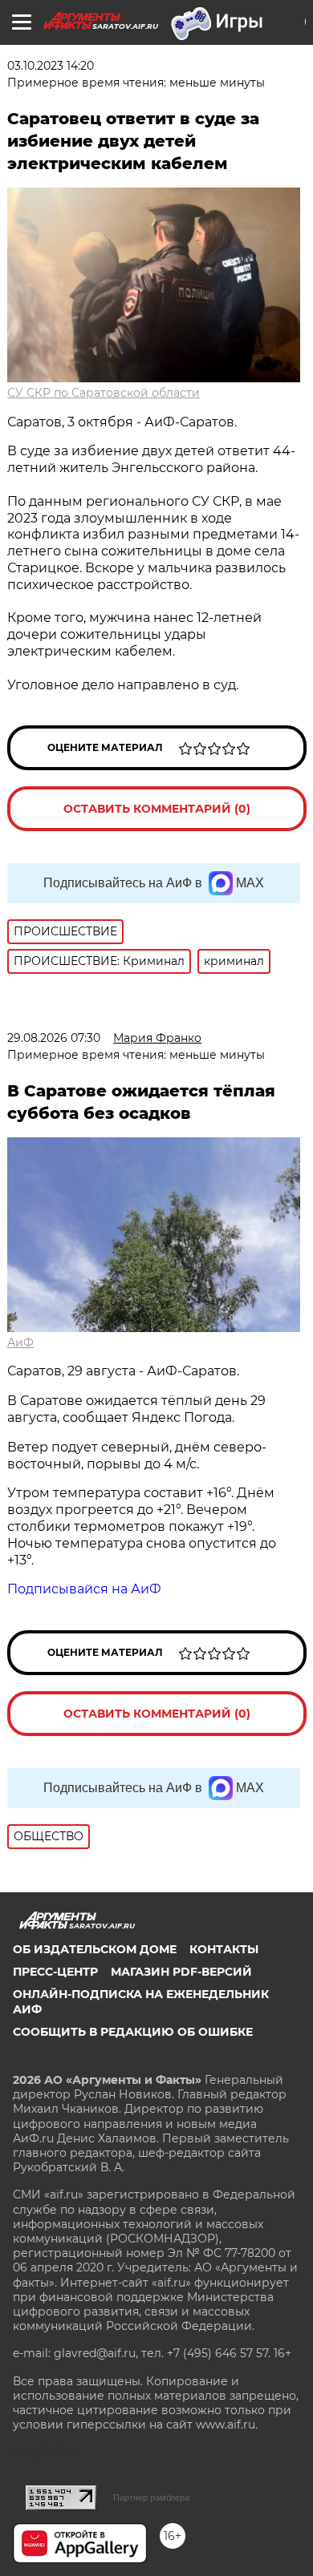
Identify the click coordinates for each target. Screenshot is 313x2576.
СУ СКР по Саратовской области (104, 393)
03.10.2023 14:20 (51, 66)
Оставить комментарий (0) (157, 809)
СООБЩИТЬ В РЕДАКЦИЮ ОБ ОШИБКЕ (133, 2032)
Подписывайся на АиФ (84, 1589)
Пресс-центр (55, 1972)
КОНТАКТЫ (224, 1949)
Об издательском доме (95, 1949)
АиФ (20, 1343)
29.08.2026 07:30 (54, 1038)
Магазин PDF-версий (181, 1972)
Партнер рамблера (151, 2497)
